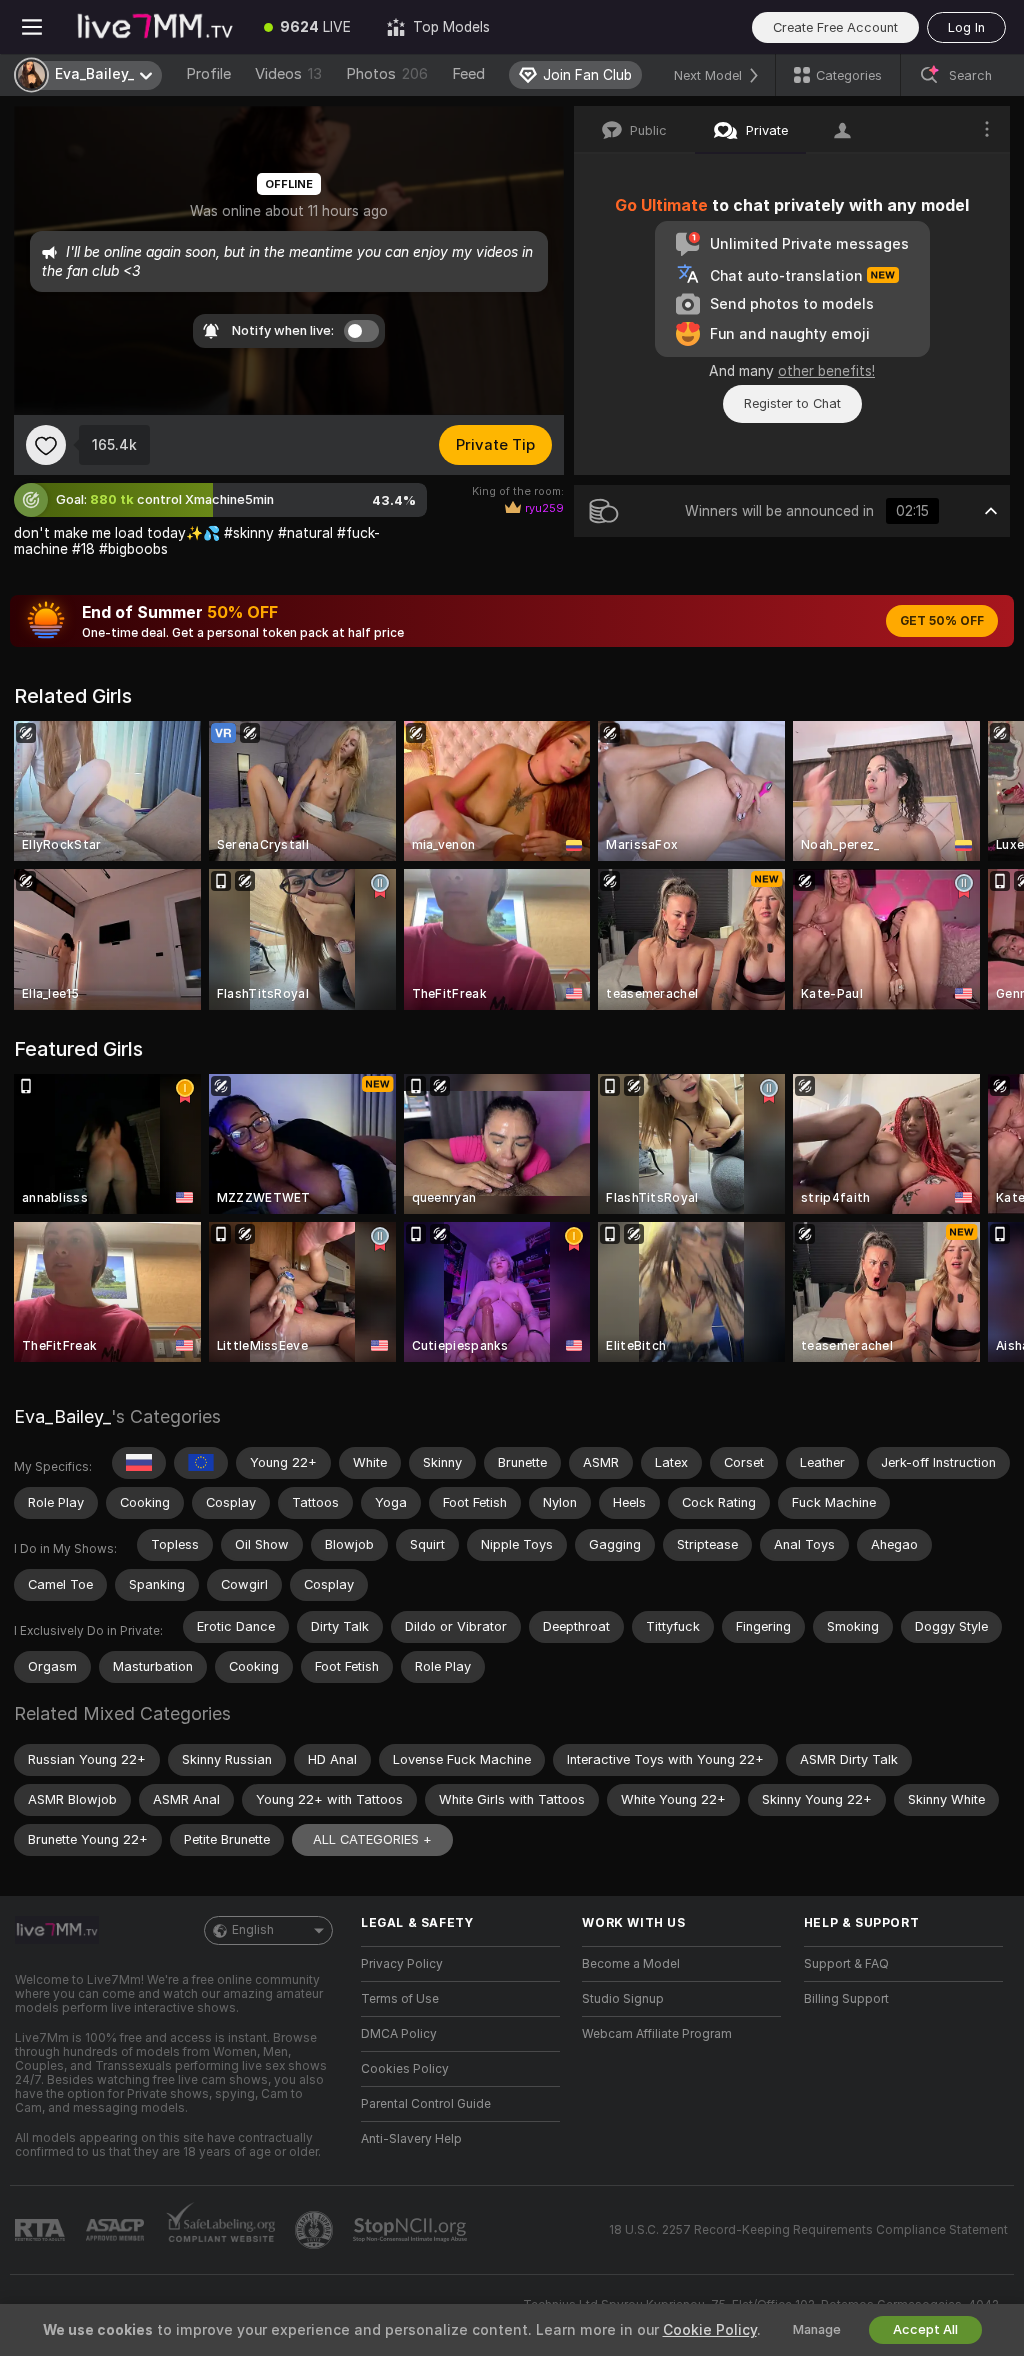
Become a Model (631, 1964)
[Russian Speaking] (139, 1463)
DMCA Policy (399, 2034)
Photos (387, 74)
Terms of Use (400, 1999)
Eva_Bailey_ (62, 1416)
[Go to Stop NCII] (412, 2230)
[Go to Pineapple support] (316, 2230)
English (253, 1930)
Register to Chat (792, 403)
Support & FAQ (846, 1964)
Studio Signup (623, 1999)
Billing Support (846, 1999)
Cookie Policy (710, 2330)
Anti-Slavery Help (411, 2139)
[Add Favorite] (46, 445)
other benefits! (826, 371)
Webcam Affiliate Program (657, 2034)
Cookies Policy (405, 2069)
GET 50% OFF (942, 621)
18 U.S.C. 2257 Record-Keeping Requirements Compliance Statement (808, 2230)
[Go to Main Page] (155, 27)
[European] (201, 1463)
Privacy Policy (402, 1964)
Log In (966, 27)
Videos (288, 74)
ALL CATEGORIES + (372, 1839)
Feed (468, 74)
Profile (208, 74)
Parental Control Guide (426, 2104)
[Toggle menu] (32, 27)
